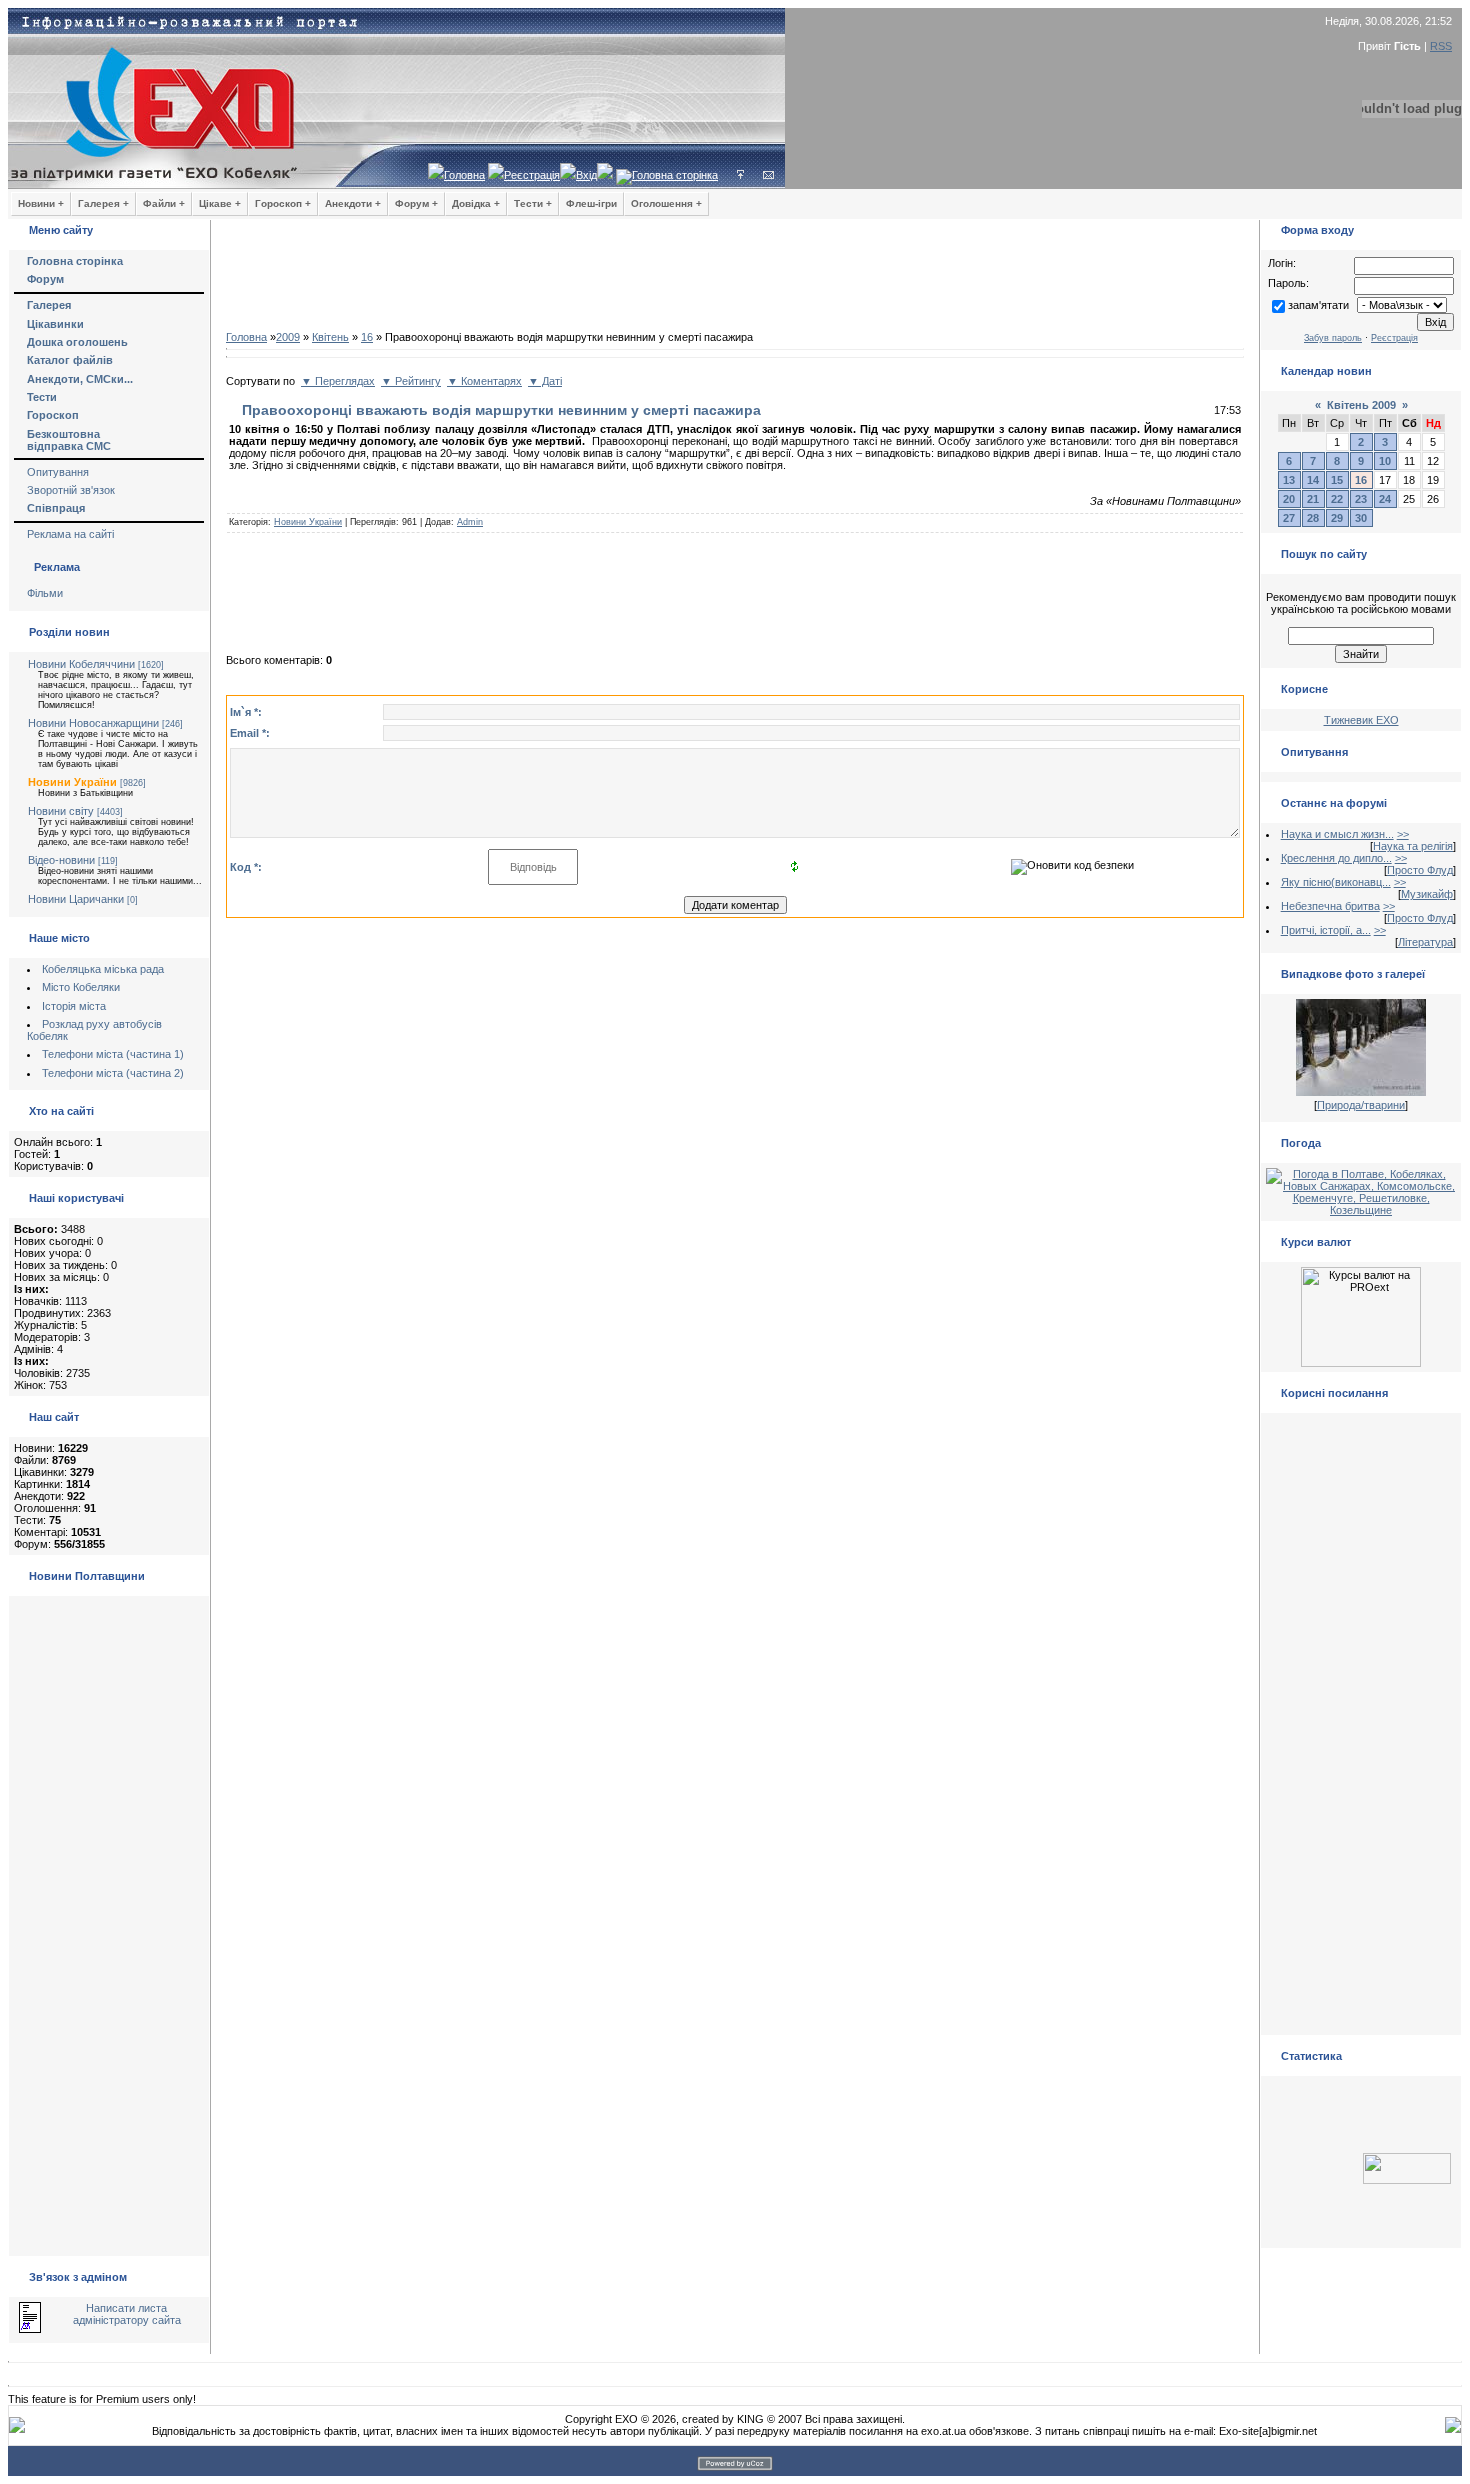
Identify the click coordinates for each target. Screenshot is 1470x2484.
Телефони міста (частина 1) (113, 1054)
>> (1403, 834)
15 (1337, 480)
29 (1337, 518)
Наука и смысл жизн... (1337, 834)
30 (1361, 518)
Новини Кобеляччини (81, 664)
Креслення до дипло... (1336, 858)
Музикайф (1427, 894)
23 (1361, 499)
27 (1289, 518)
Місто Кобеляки (81, 987)
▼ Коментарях (484, 381)
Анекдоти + (353, 203)
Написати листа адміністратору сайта (127, 2314)
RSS (1441, 46)
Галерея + (103, 203)
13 (1289, 480)
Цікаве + (220, 203)
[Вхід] (740, 175)
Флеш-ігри (591, 203)
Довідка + (476, 203)
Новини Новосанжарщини (93, 723)
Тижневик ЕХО (1361, 720)
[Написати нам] (768, 175)
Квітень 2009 (1361, 405)
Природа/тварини (1361, 1105)
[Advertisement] (735, 280)
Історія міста (74, 1006)
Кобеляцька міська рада (103, 969)
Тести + (533, 203)
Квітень (330, 337)
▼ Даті (545, 381)
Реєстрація (532, 175)
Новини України (72, 782)
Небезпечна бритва (1330, 906)
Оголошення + (666, 203)
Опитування (58, 472)
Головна (464, 175)
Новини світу (61, 811)
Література (1425, 942)
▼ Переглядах (338, 381)
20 (1289, 499)
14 (1313, 480)
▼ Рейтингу (411, 381)
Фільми (45, 593)
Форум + (416, 203)
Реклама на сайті (70, 534)
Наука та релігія (1413, 846)
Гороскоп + (283, 203)
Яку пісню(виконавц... (1336, 882)
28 (1313, 518)
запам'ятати (1318, 305)
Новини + (41, 203)
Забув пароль (1333, 338)
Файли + (164, 203)
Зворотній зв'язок (71, 490)
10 (1385, 461)
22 (1337, 499)
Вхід (586, 175)
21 (1313, 499)
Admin (470, 522)
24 (1385, 499)
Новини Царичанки (76, 899)
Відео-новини (61, 860)
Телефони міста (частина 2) (113, 1073)
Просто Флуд (1420, 870)
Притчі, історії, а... (1326, 930)
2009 (288, 337)
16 (367, 337)
